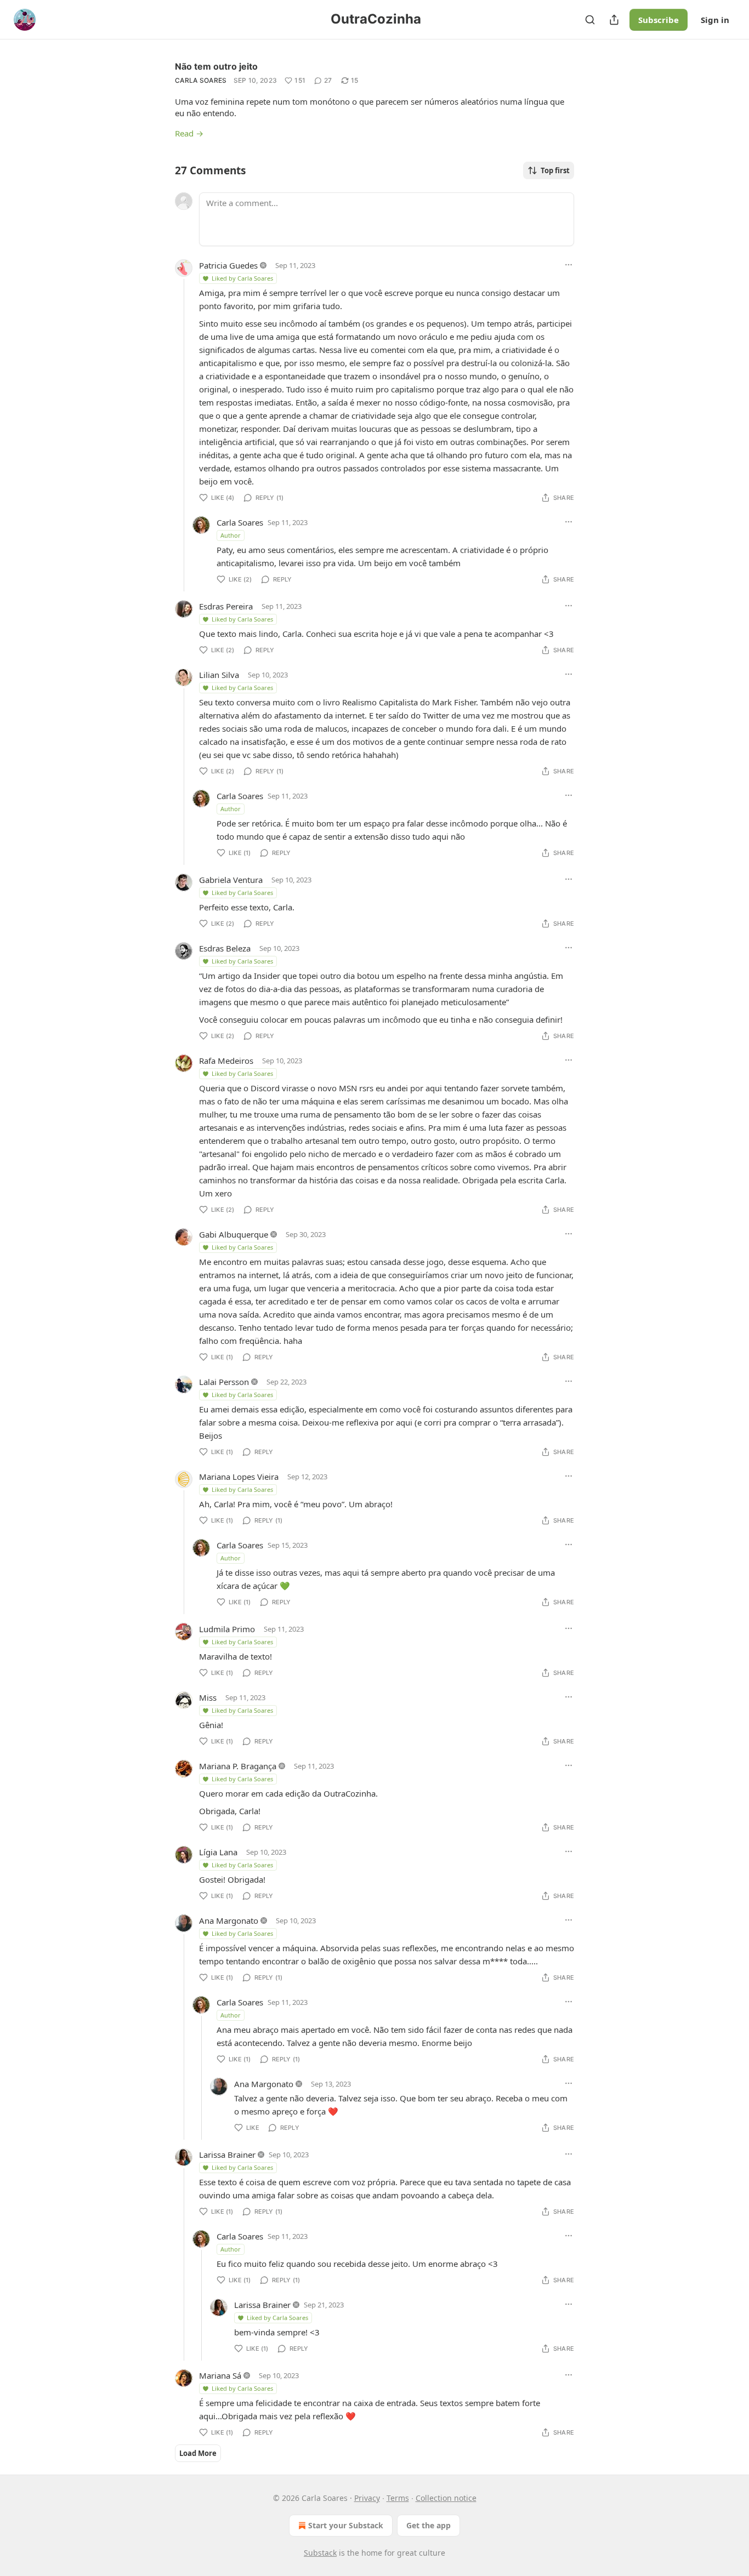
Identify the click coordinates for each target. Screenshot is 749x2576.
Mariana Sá (220, 2375)
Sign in (715, 20)
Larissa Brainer (227, 2155)
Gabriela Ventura (231, 880)
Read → (189, 133)
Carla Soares (201, 80)
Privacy (367, 2498)
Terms (398, 2498)
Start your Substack (346, 2525)
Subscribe (659, 20)
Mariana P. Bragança (238, 1766)
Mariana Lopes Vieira (239, 1477)
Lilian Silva (219, 675)
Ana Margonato (229, 1920)
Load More (198, 2453)
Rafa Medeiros (226, 1061)
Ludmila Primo (227, 1629)
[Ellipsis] (569, 265)
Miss (208, 1697)
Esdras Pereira (226, 606)
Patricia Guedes (228, 265)
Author (231, 535)
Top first (555, 170)
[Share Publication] (614, 20)
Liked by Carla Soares (242, 278)
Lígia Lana (218, 1852)
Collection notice (446, 2498)
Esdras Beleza (225, 948)
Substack (320, 2553)
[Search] (590, 20)
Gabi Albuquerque (234, 1234)
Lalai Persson (224, 1382)
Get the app (429, 2525)
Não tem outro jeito (216, 66)
